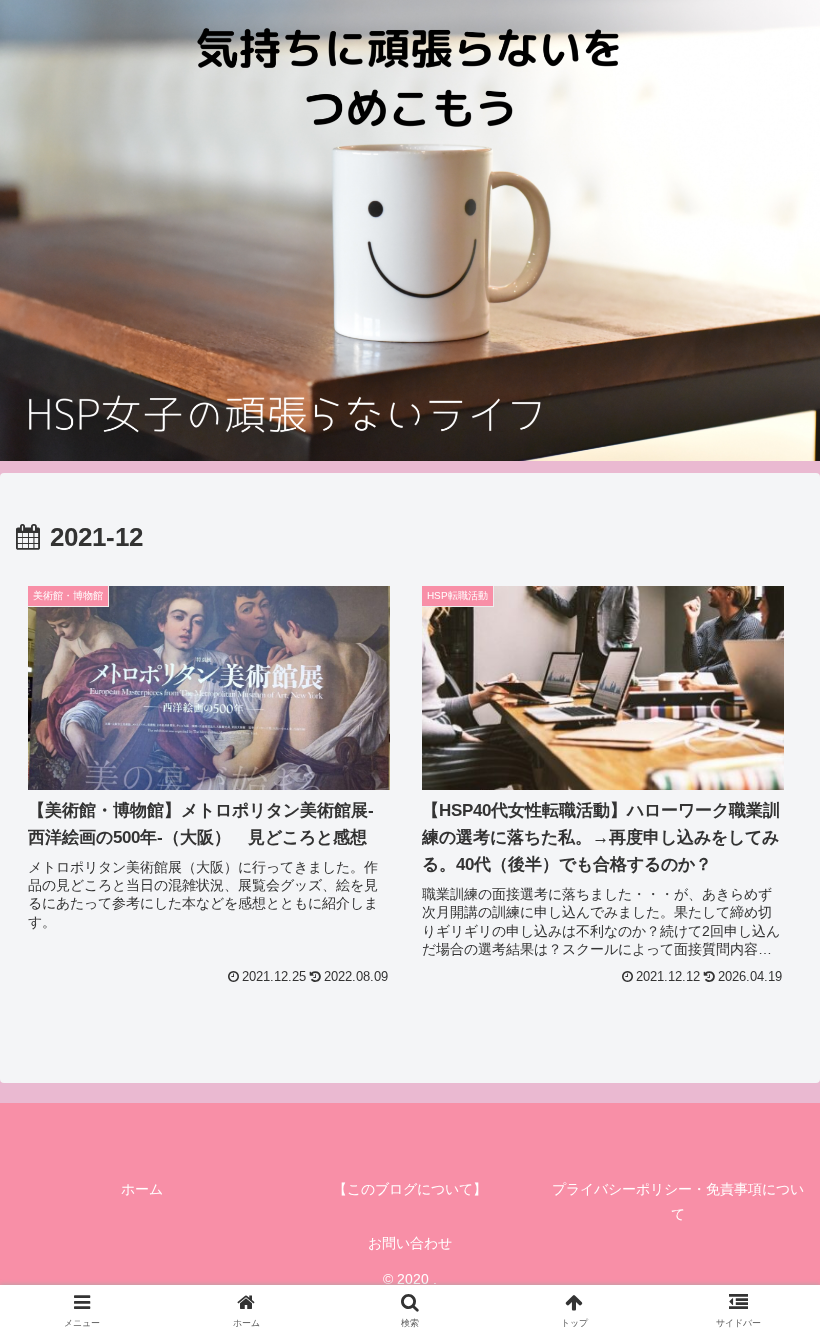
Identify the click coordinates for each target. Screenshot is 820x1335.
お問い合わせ (410, 1243)
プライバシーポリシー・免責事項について (678, 1201)
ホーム (142, 1189)
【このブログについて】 (410, 1189)
